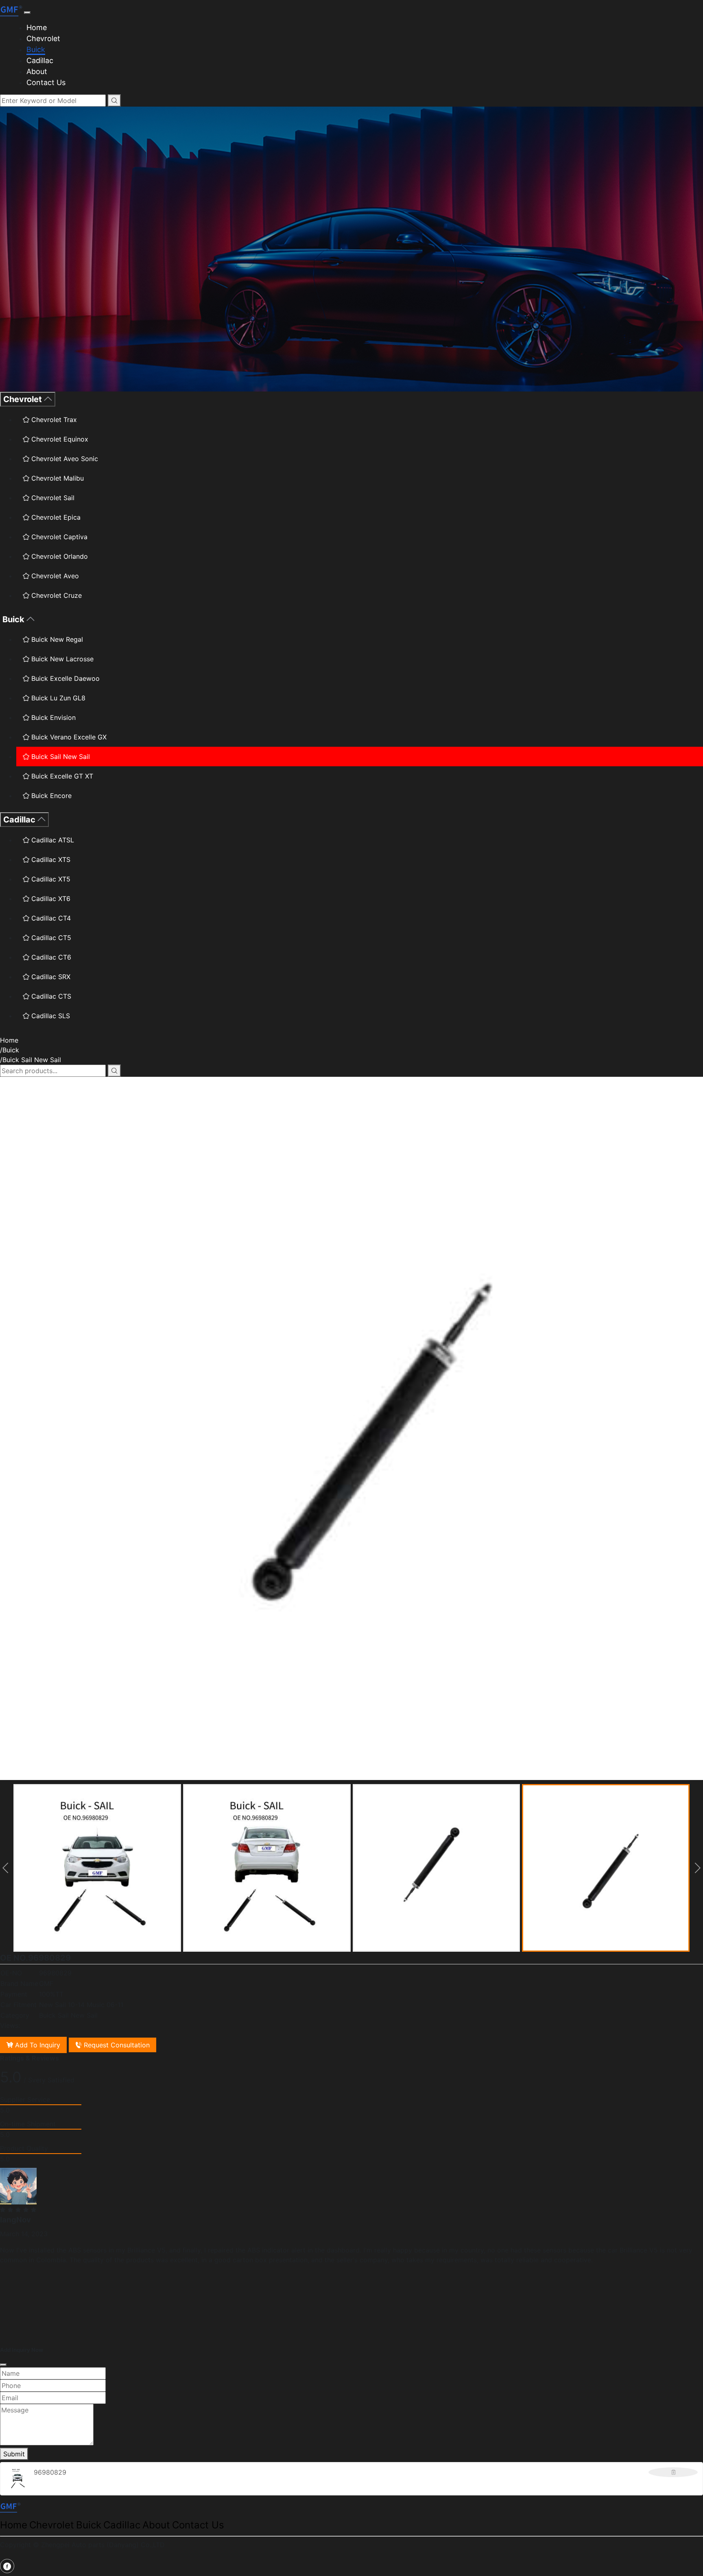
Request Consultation (116, 2045)
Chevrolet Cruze (56, 595)
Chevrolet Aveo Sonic (64, 459)
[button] (6, 1868)
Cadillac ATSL (52, 840)
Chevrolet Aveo (54, 576)
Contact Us (46, 82)
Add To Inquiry (37, 2045)
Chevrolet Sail (52, 498)
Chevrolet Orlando (59, 556)
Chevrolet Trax (53, 420)
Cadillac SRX (50, 977)
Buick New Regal (56, 639)
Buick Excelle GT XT (61, 776)
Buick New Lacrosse (61, 659)
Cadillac (40, 60)
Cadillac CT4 (50, 918)
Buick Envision (52, 717)
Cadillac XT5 (50, 879)
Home (37, 27)
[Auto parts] (12, 10)
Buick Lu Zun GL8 (57, 698)
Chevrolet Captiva (58, 537)
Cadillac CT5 (50, 938)
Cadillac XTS (50, 859)
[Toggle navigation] (27, 13)
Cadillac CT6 (50, 957)
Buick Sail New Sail (60, 757)
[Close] (3, 2365)
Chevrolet (43, 38)
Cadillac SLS (50, 1016)
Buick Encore (50, 796)
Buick (36, 49)
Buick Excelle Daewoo (64, 678)
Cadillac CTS (50, 996)
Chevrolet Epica (55, 517)
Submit (14, 2454)
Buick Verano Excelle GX (68, 737)
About (37, 71)
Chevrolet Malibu (57, 478)
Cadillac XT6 (50, 899)
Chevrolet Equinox (59, 439)
